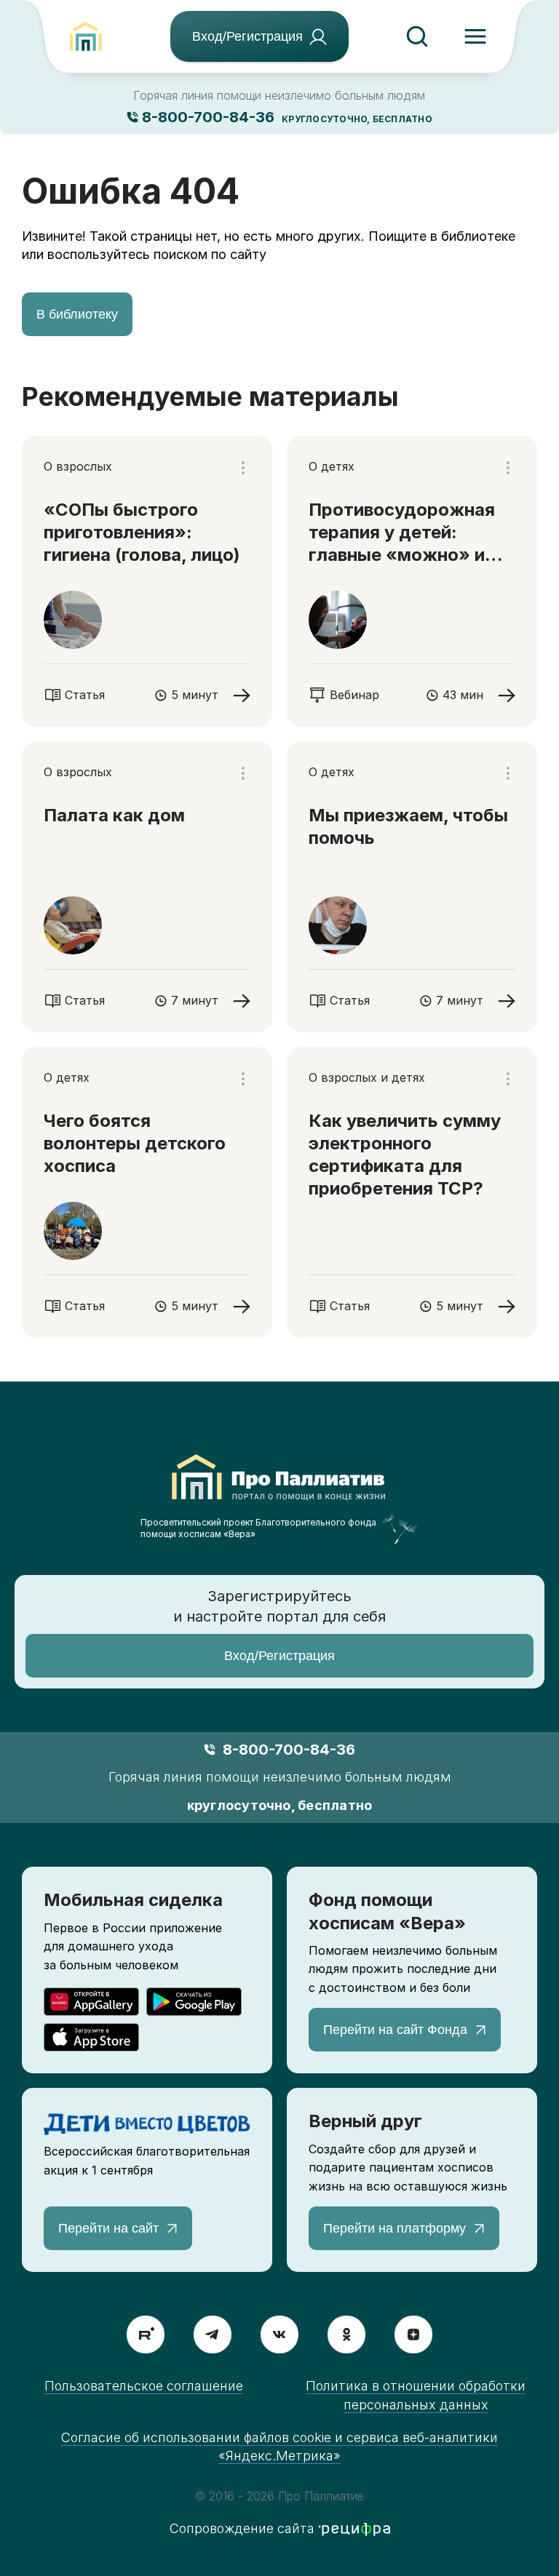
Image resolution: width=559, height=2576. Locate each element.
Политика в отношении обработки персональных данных (416, 2395)
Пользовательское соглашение (144, 2386)
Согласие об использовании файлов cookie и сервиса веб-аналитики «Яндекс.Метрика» (279, 2447)
